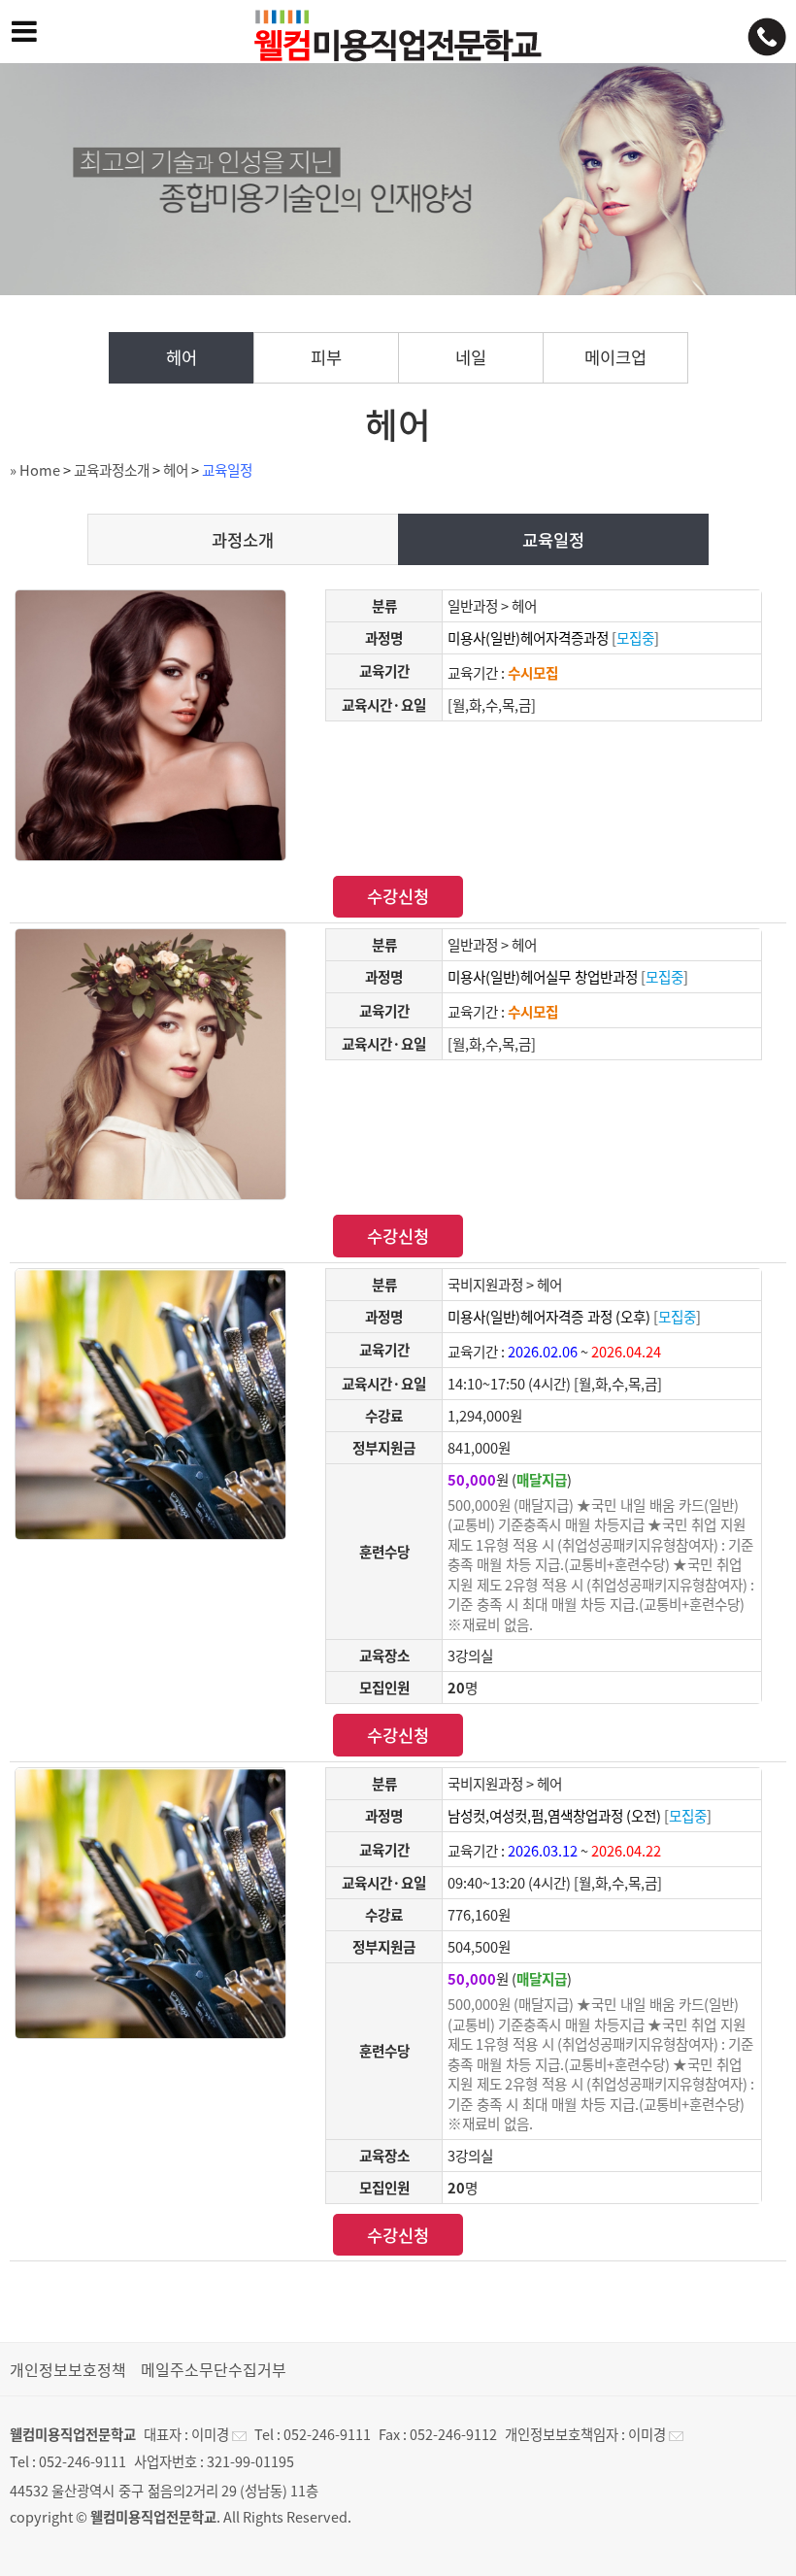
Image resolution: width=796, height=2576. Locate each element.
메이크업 (615, 357)
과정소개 (243, 540)
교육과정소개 (112, 470)
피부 (326, 357)
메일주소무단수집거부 (214, 2369)
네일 (471, 357)
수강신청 (398, 896)
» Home (35, 470)
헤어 (182, 357)
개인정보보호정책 (68, 2369)
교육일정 (227, 470)
